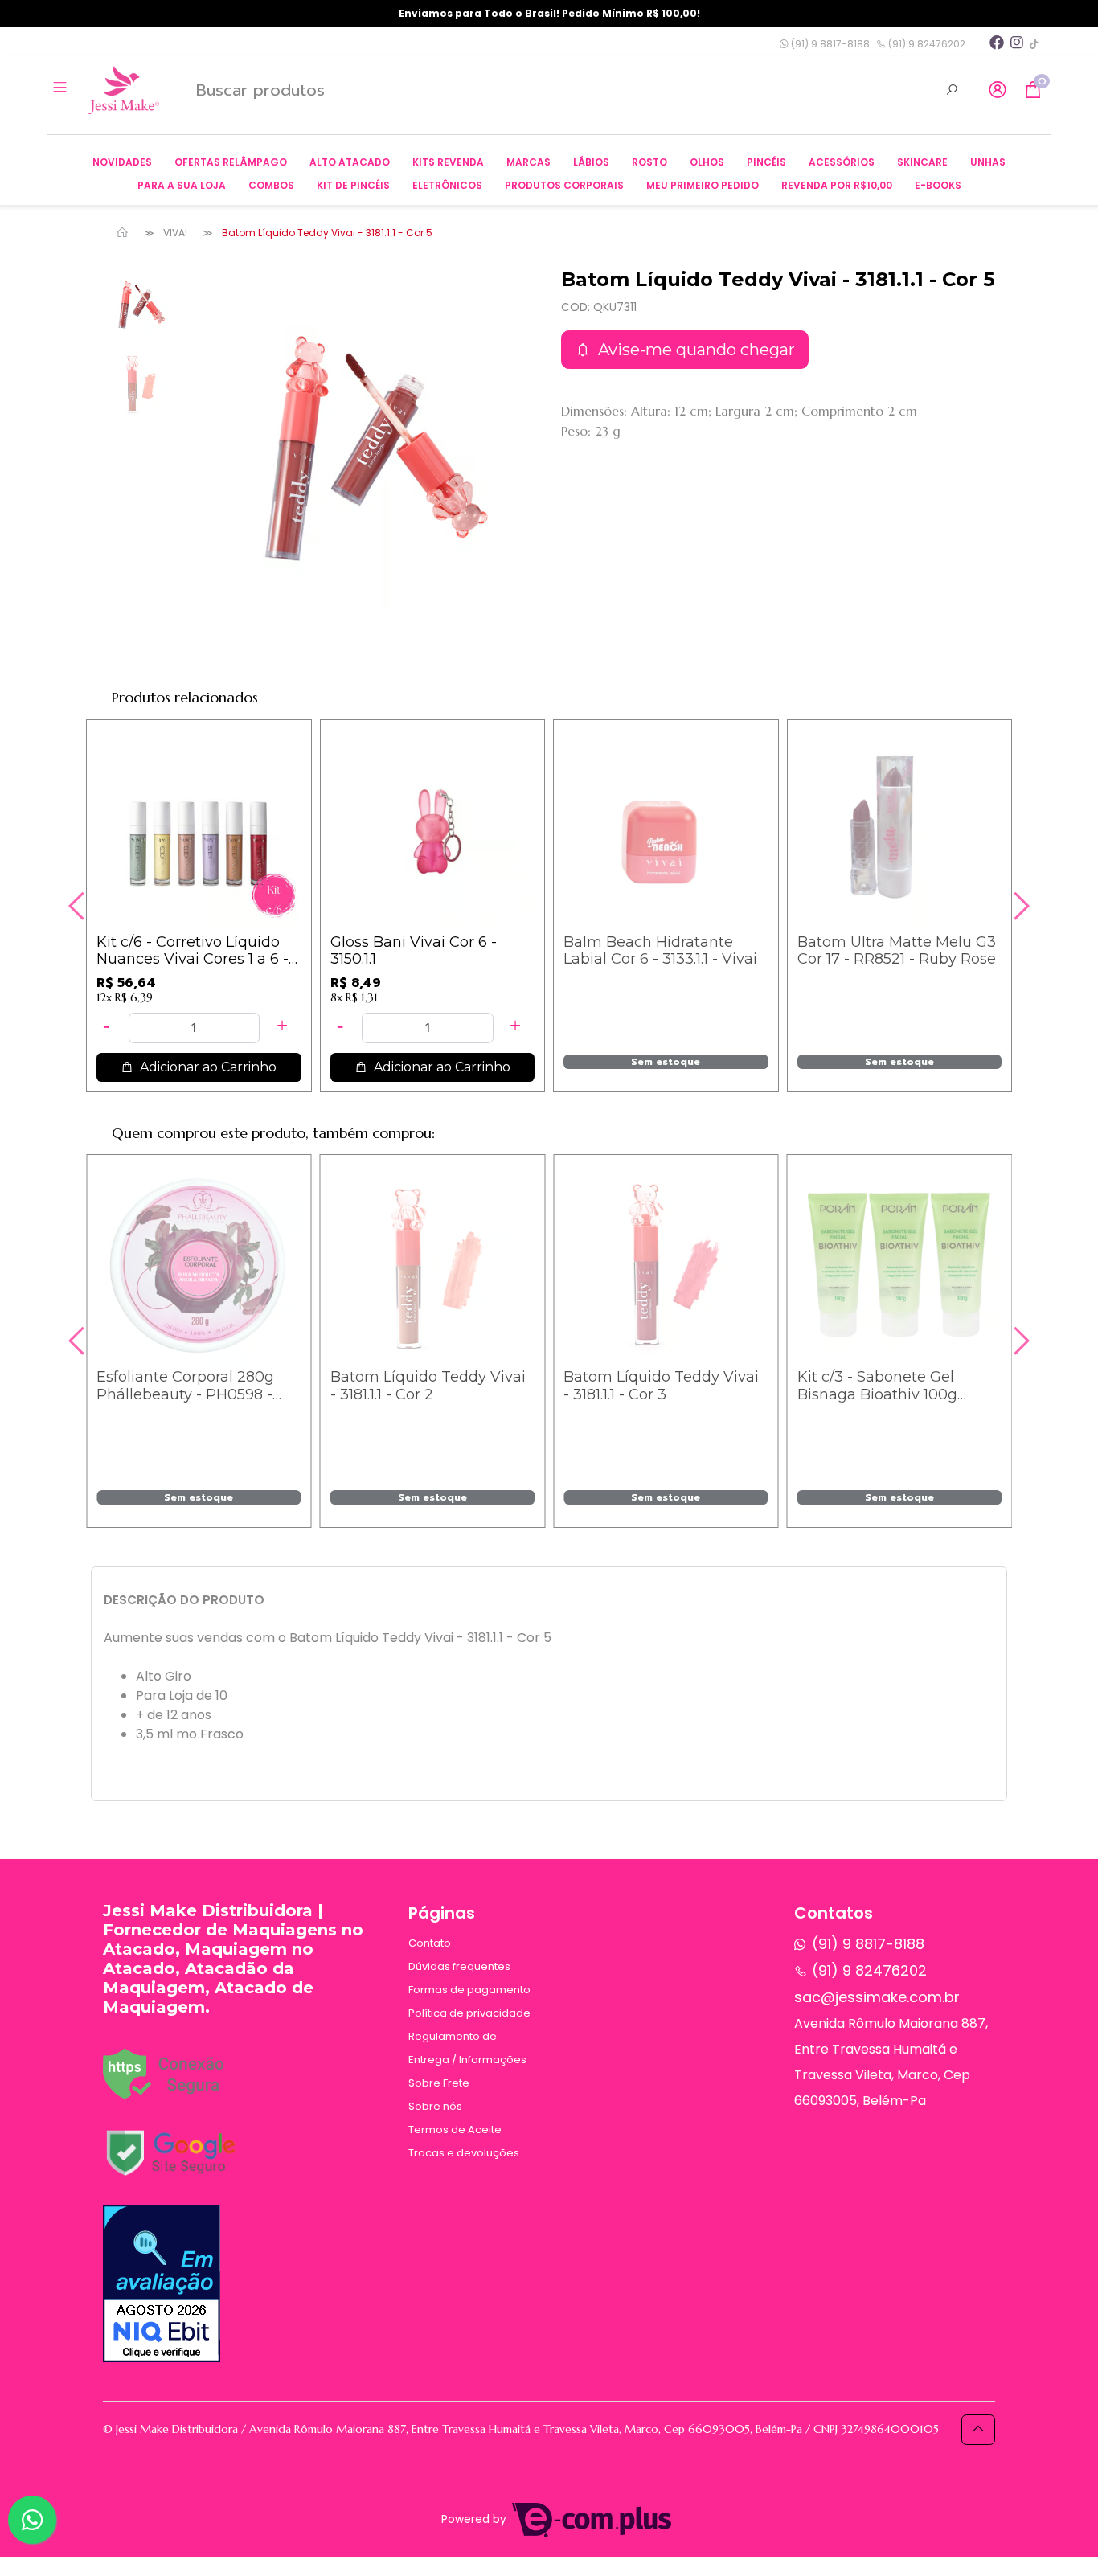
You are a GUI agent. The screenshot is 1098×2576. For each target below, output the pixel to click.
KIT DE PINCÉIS (353, 185)
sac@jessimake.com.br (877, 1997)
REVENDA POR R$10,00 (837, 185)
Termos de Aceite (455, 2130)
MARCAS (529, 162)
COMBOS (271, 185)
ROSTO (649, 162)
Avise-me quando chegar (694, 350)
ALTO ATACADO (350, 162)
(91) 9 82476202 (926, 44)
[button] (998, 90)
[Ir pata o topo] (978, 2430)
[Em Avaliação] (162, 2283)
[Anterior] (79, 906)
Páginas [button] (442, 1913)
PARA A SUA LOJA (182, 185)
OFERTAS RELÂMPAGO (231, 162)
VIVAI (175, 233)
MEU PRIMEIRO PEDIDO (703, 185)
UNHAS (988, 162)
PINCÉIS (766, 162)
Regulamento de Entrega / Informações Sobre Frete (467, 2060)
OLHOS (707, 162)
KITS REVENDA (448, 162)
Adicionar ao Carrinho (207, 1067)
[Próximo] (1019, 906)
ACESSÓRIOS (842, 162)
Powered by (475, 2519)
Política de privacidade (469, 2013)
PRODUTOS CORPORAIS (564, 185)
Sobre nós (435, 2106)
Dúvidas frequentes (459, 1966)
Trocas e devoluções (464, 2153)
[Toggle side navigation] (61, 89)
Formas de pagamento (469, 1990)
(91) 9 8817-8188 (829, 44)
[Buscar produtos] (952, 92)
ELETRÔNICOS (447, 185)
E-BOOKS (938, 185)
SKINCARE (922, 162)
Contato (430, 1943)
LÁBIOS (591, 162)
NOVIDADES (122, 162)
